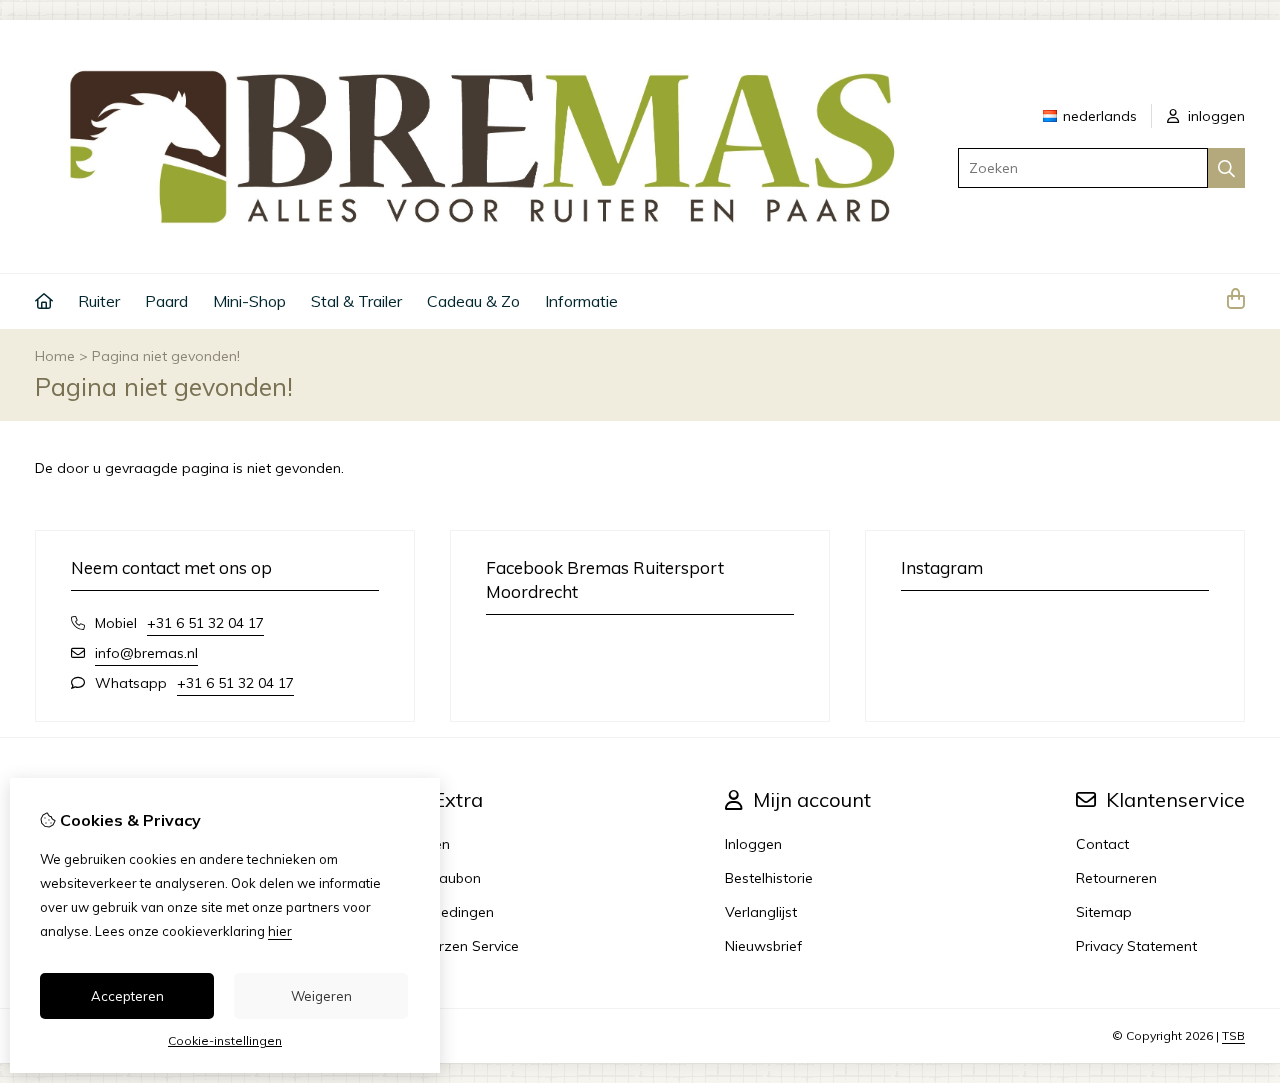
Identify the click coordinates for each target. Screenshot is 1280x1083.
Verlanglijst (761, 912)
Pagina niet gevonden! (166, 356)
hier (280, 931)
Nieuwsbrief (763, 946)
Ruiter (99, 301)
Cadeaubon (442, 878)
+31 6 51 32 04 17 (205, 623)
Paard (166, 301)
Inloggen (753, 844)
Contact (1102, 844)
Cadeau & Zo (473, 301)
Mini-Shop (249, 301)
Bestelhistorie (769, 878)
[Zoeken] (1226, 168)
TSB (1233, 1035)
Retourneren (1116, 878)
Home (55, 356)
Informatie (581, 301)
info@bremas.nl (146, 653)
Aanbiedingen (448, 912)
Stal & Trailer (356, 301)
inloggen (1214, 116)
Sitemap (1104, 912)
